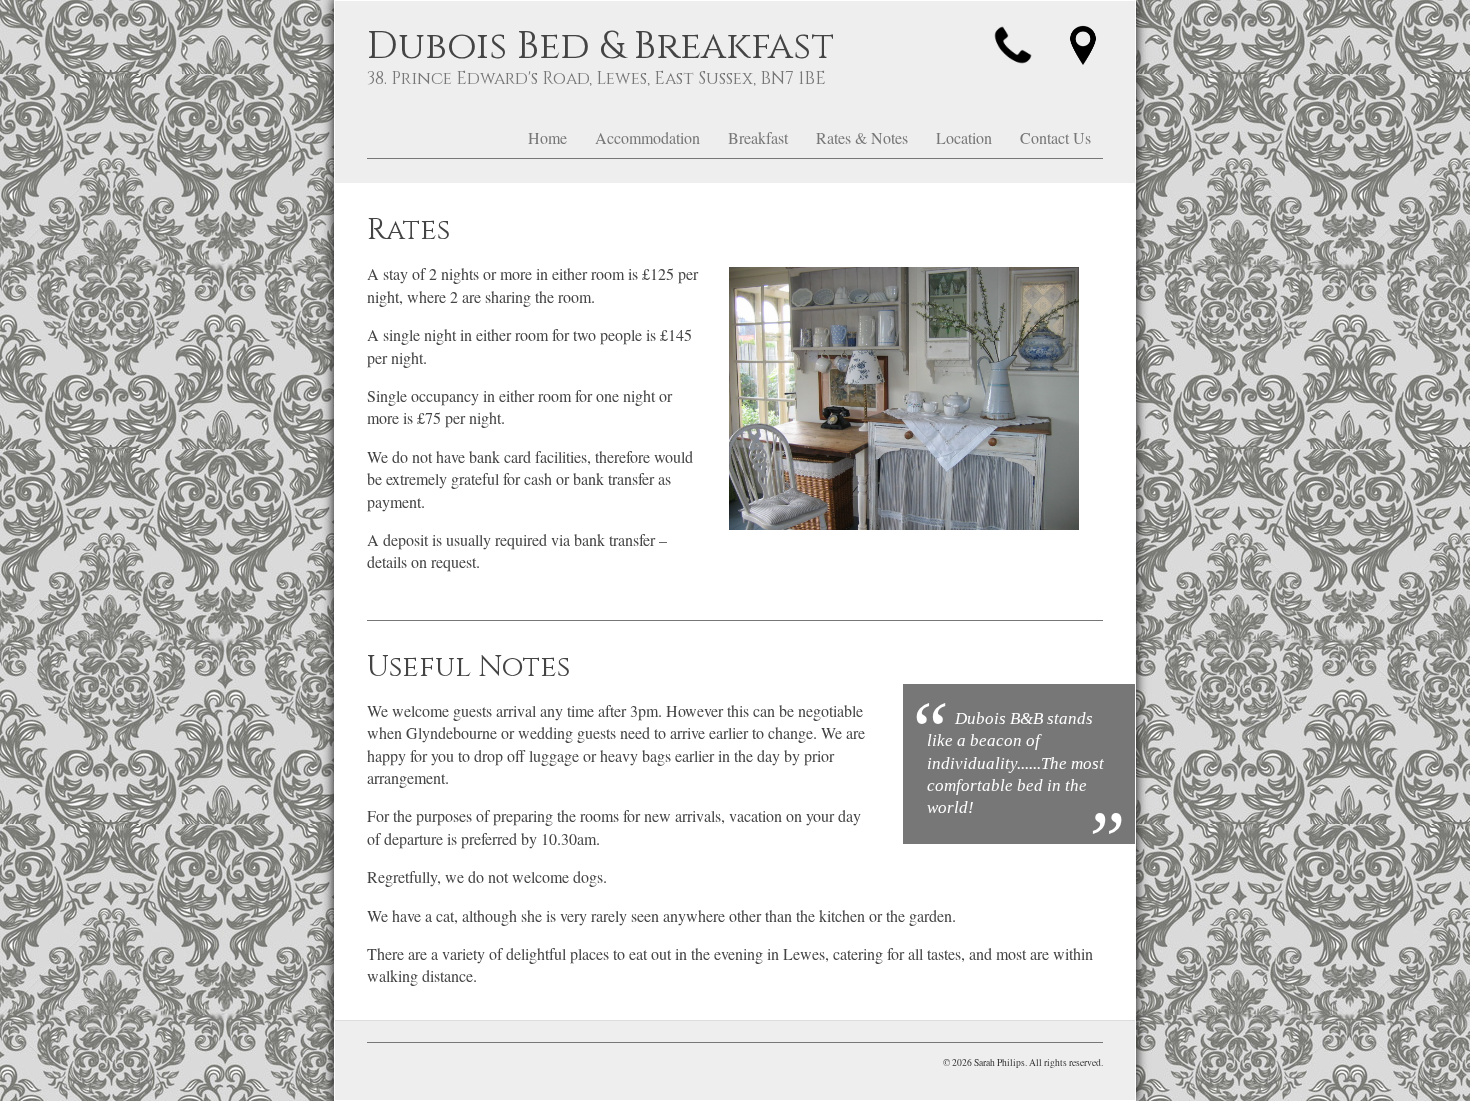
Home (547, 137)
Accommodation (647, 137)
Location (964, 137)
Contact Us (1055, 137)
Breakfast (758, 137)
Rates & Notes (862, 137)
